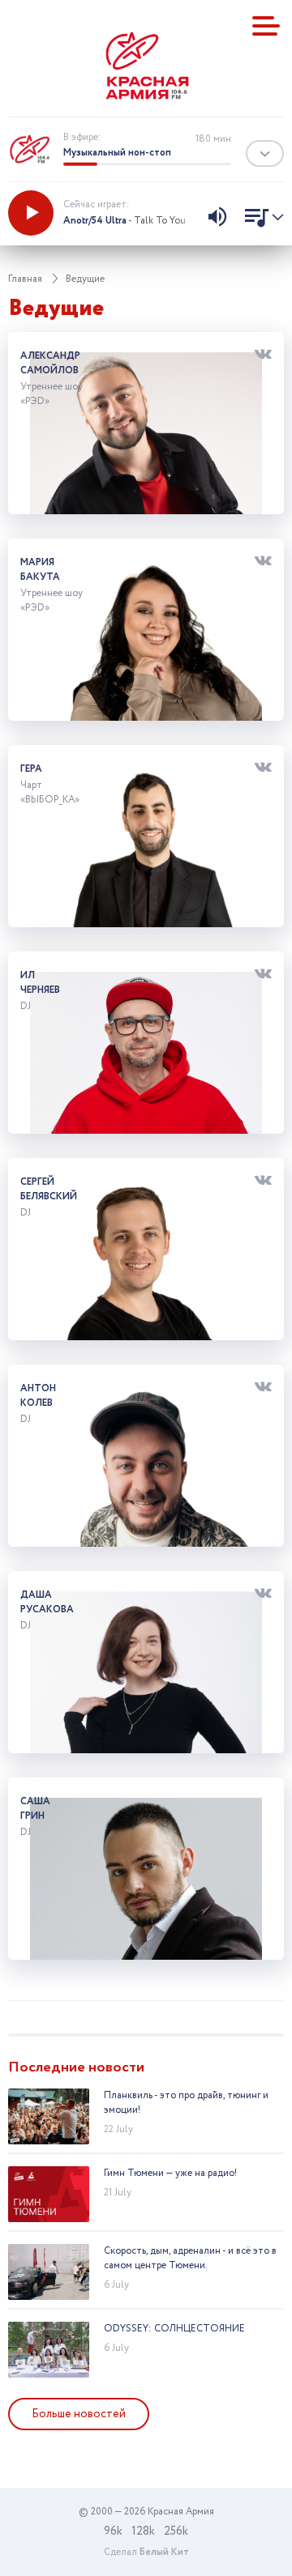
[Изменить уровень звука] (217, 219)
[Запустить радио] (31, 213)
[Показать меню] (266, 26)
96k (113, 2531)
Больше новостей (79, 2414)
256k (176, 2531)
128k (143, 2531)
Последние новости (76, 2067)
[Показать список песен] (260, 219)
